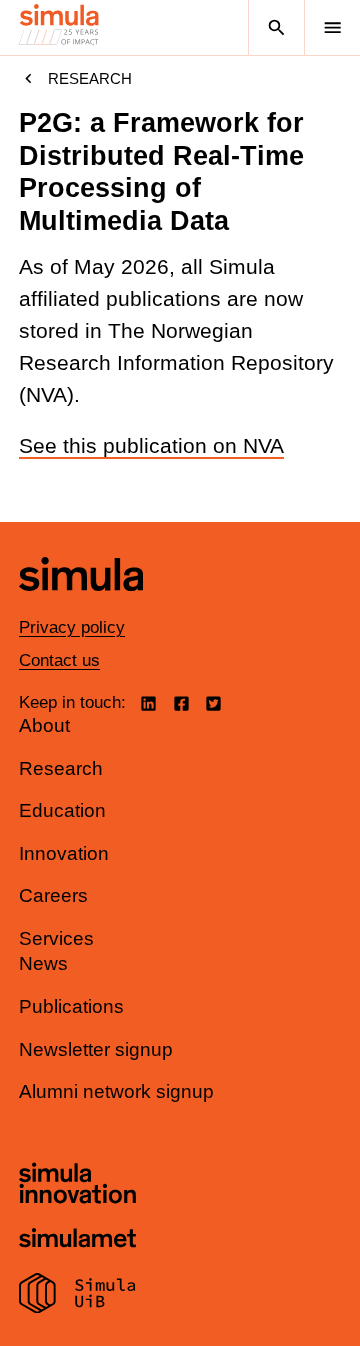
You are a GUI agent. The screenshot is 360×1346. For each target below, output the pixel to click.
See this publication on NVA (151, 446)
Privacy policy (72, 627)
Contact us (59, 660)
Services (56, 938)
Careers (53, 895)
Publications (71, 1006)
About (44, 725)
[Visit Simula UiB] (77, 1296)
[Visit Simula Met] (77, 1240)
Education (62, 810)
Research (90, 78)
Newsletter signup (96, 1049)
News (43, 963)
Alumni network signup (116, 1091)
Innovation (64, 853)
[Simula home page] (81, 605)
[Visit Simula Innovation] (77, 1186)
